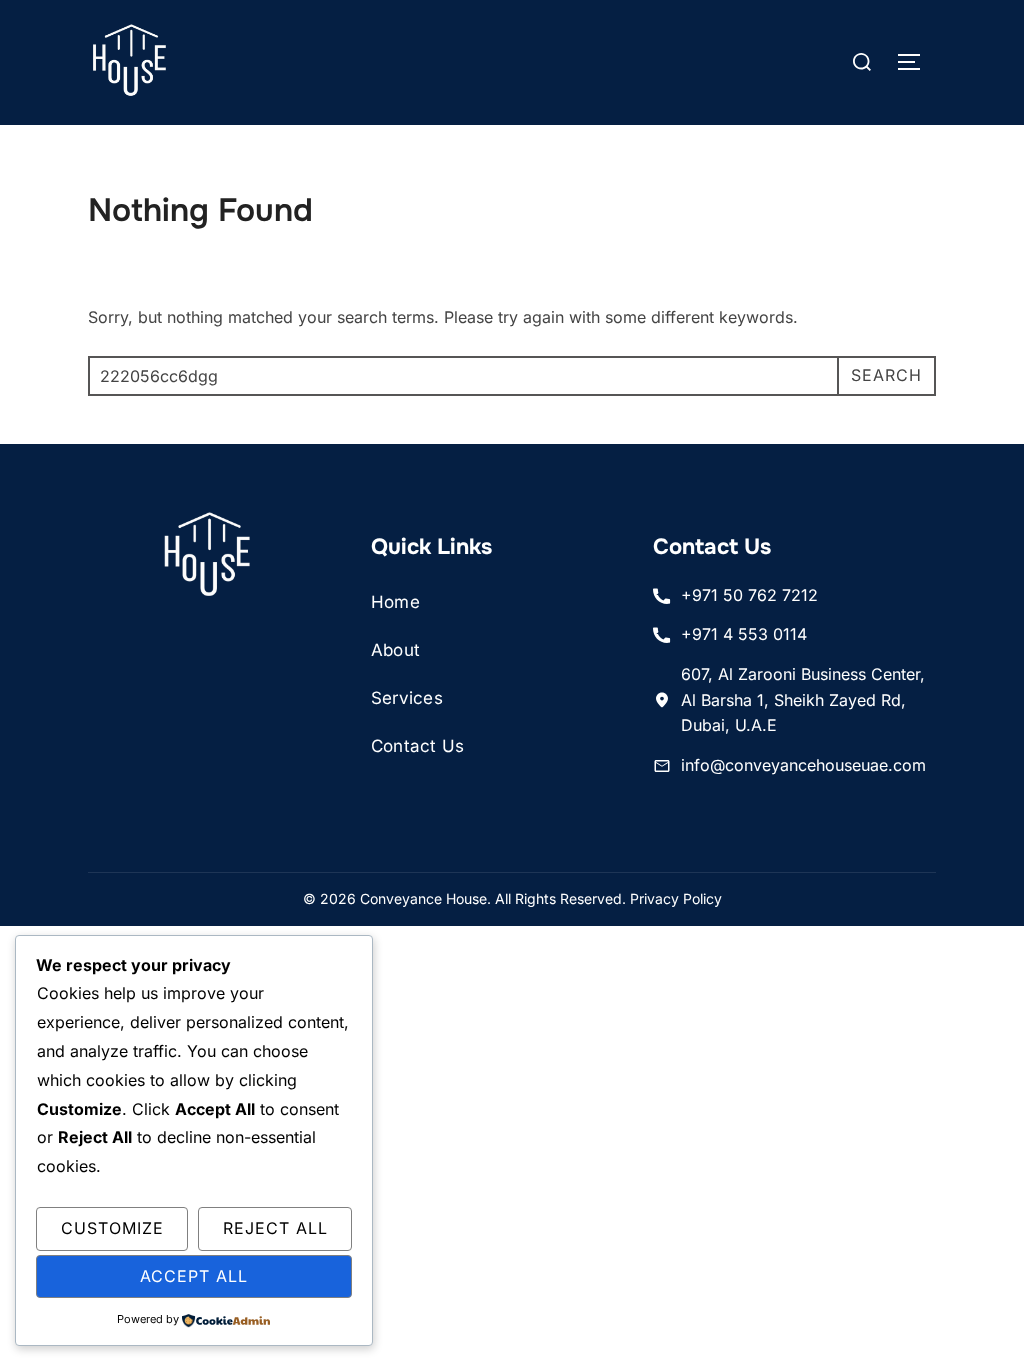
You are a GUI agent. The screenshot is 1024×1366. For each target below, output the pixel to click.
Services (407, 698)
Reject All (275, 1228)
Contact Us (418, 746)
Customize (112, 1228)
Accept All (194, 1276)
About (396, 650)
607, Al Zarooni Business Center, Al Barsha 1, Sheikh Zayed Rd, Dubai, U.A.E (803, 699)
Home (395, 602)
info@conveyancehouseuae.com (803, 765)
